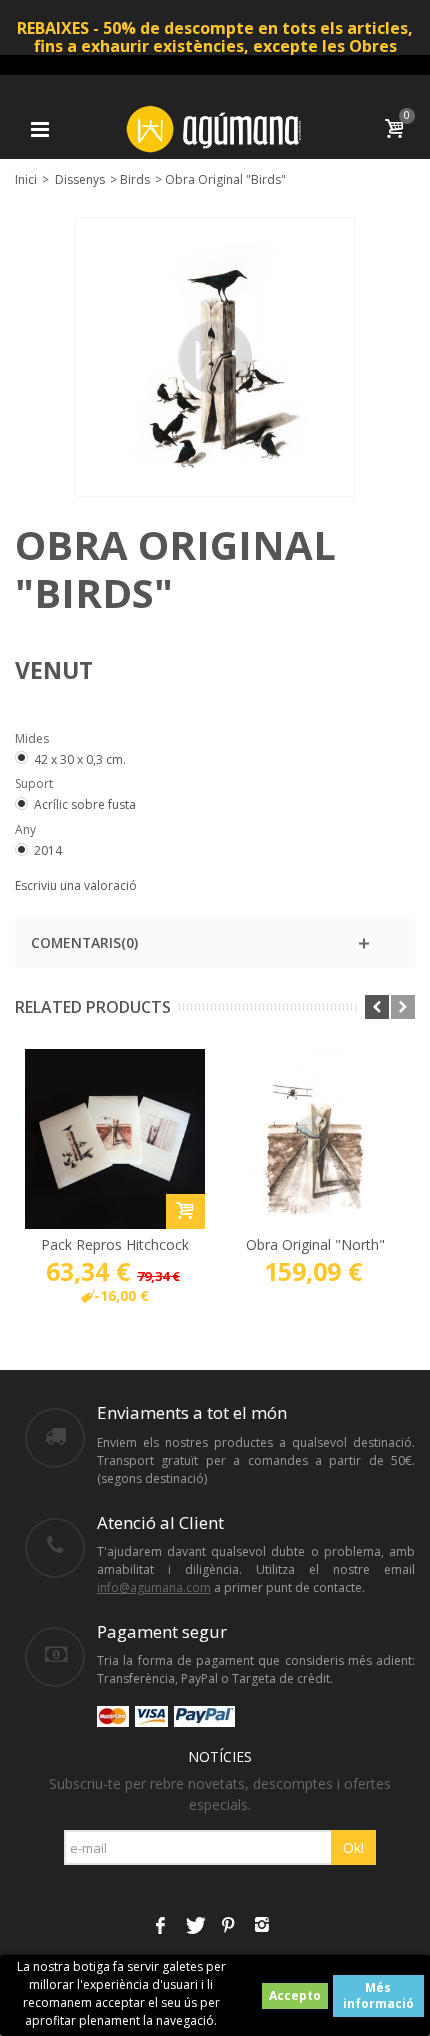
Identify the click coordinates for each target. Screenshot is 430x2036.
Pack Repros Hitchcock (115, 1244)
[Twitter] (194, 1926)
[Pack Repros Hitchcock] (115, 1139)
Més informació (378, 1995)
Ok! (353, 1847)
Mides (33, 738)
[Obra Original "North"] (315, 1139)
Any (27, 829)
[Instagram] (262, 1926)
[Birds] (215, 357)
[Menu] (40, 129)
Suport (35, 783)
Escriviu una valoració (76, 885)
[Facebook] (160, 1926)
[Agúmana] (215, 127)
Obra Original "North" (315, 1244)
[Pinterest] (228, 1926)
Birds (135, 179)
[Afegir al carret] (185, 1211)
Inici (26, 179)
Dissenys (80, 179)
